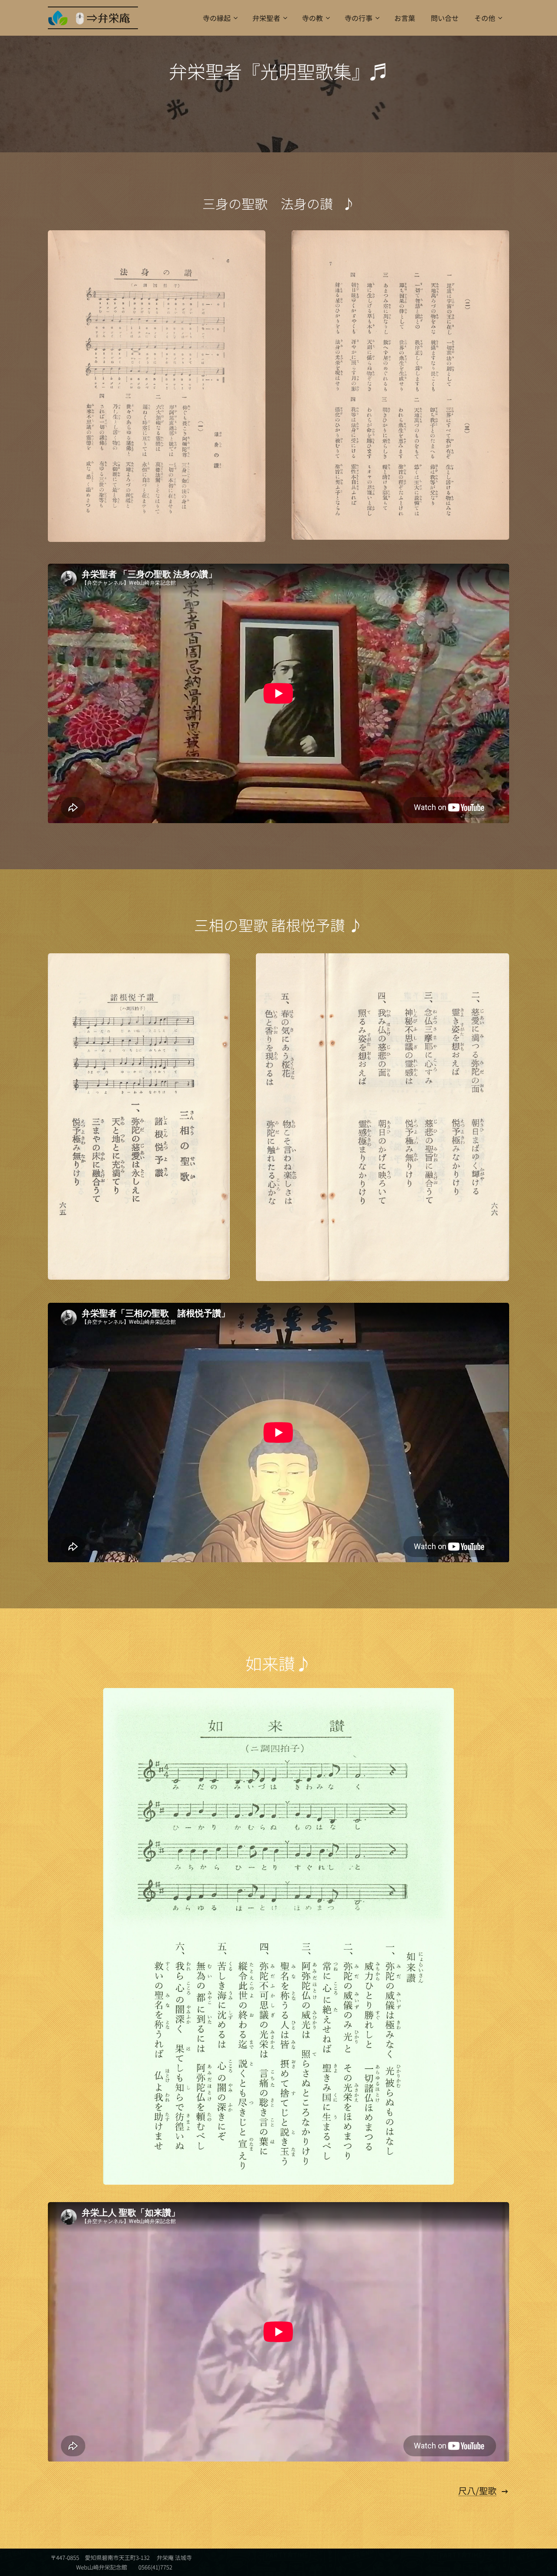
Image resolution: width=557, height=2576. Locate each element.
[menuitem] (220, 18)
